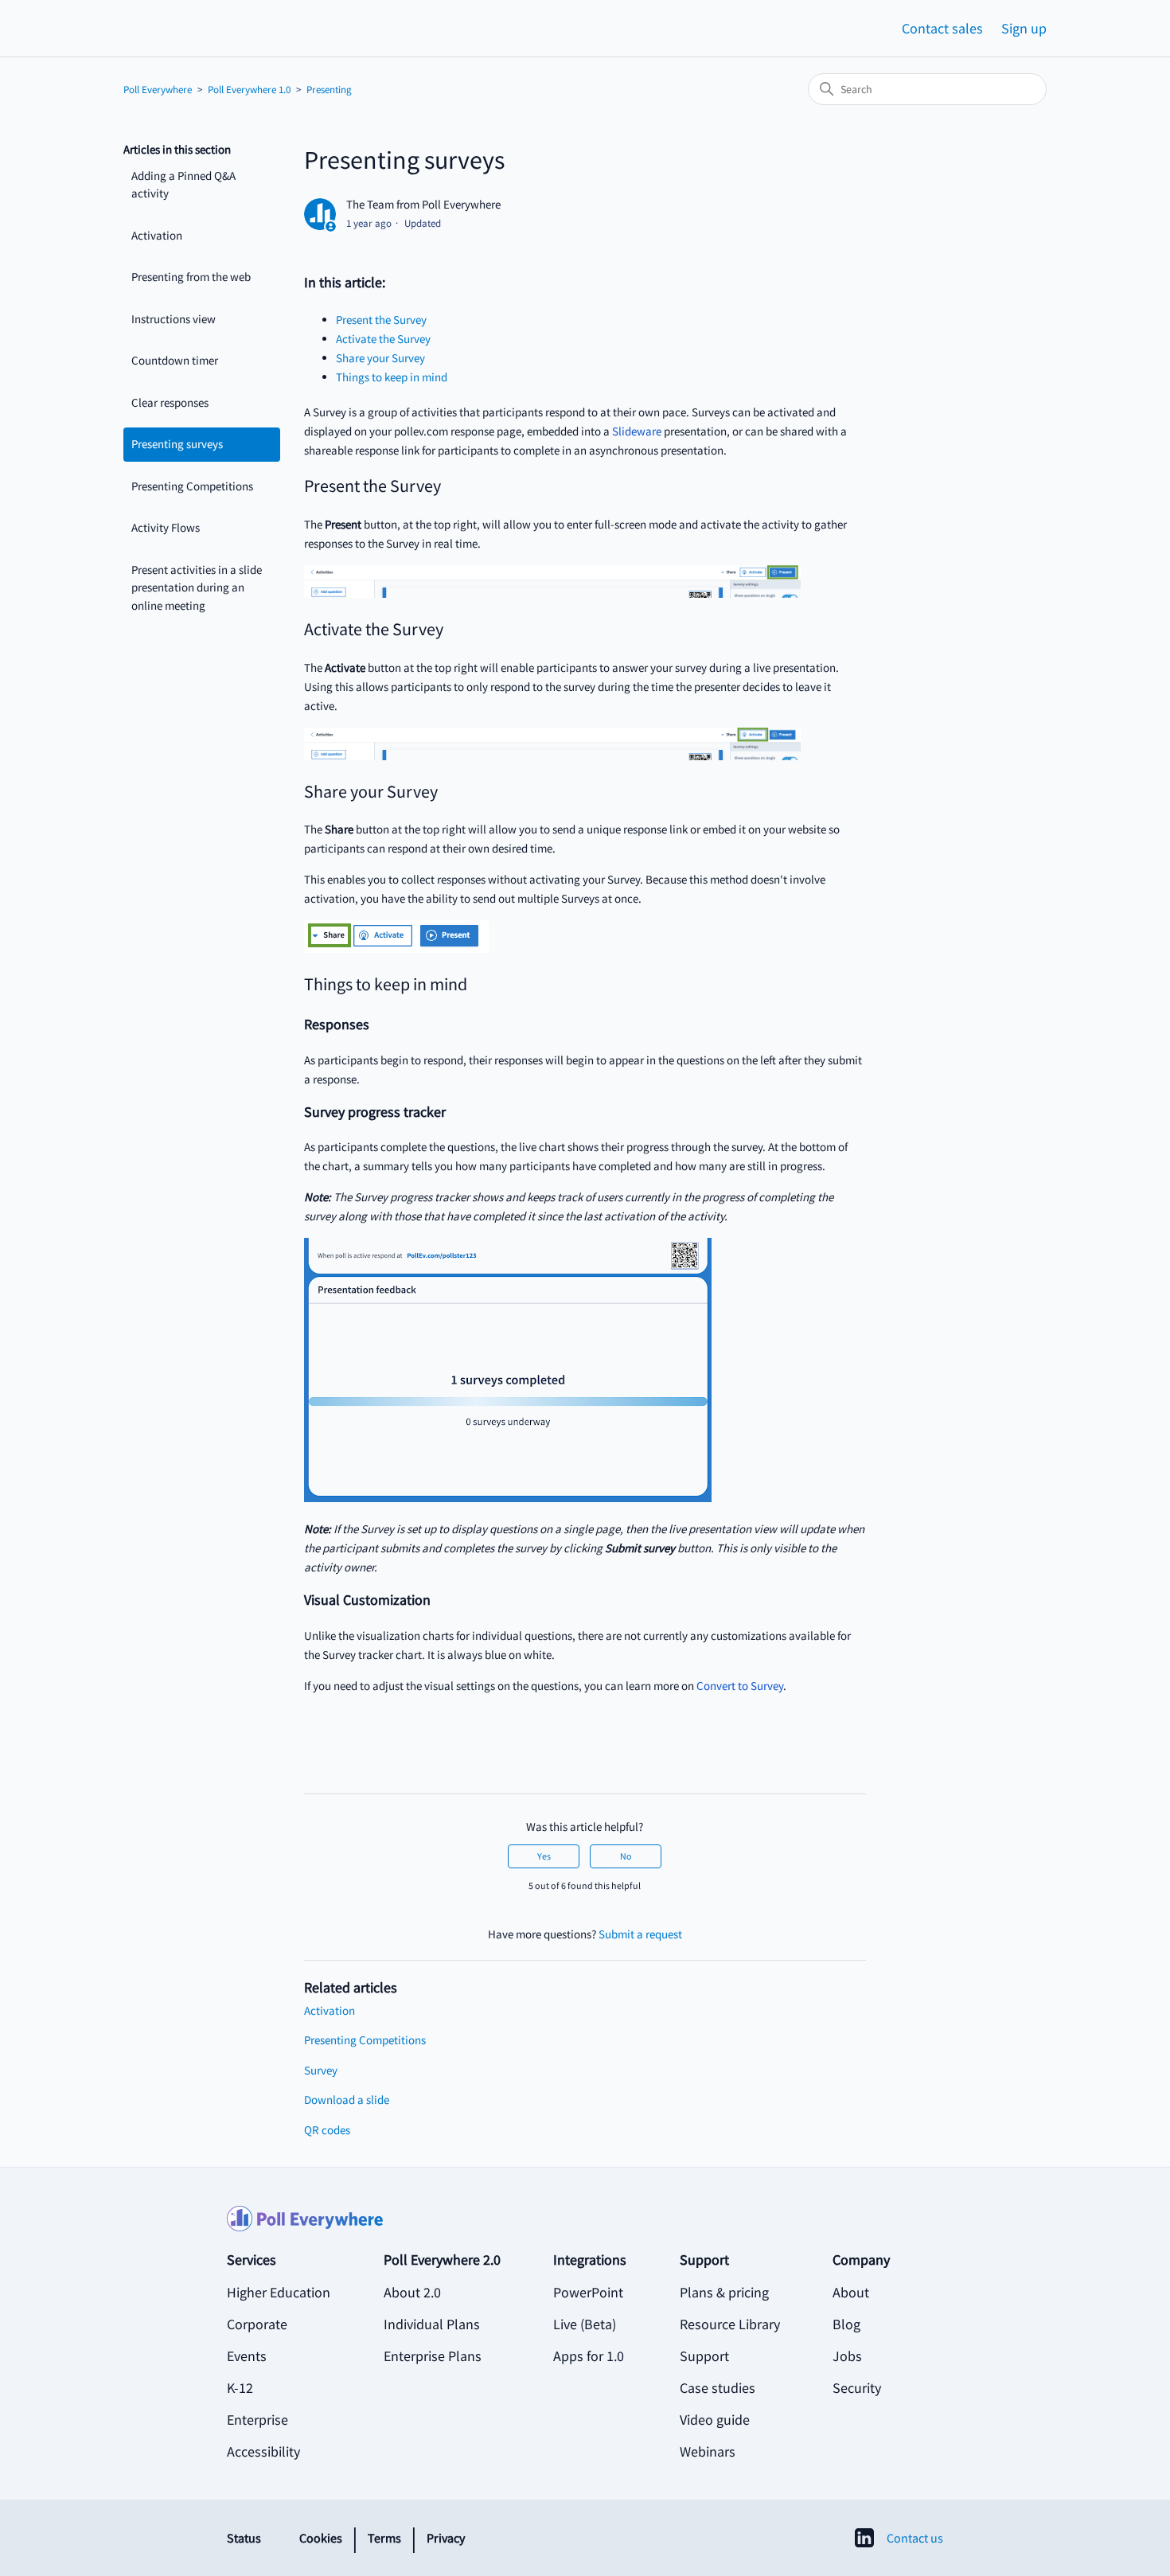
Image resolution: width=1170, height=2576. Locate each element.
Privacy (446, 2538)
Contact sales (942, 28)
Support (704, 2356)
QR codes (327, 2130)
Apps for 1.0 (589, 2356)
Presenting (329, 90)
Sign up (1024, 28)
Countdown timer (175, 360)
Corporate (257, 2324)
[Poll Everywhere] (585, 2227)
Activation (157, 235)
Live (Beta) (585, 2324)
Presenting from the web (191, 277)
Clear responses (170, 402)
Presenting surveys (177, 444)
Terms (384, 2538)
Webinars (708, 2451)
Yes (544, 1856)
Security (857, 2388)
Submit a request (640, 1934)
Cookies (321, 2538)
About (851, 2292)
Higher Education (279, 2292)
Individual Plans (432, 2324)
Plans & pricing (724, 2292)
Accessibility (263, 2451)
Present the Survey (381, 320)
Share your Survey (380, 358)
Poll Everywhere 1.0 (249, 90)
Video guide (715, 2420)
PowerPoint (588, 2292)
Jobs (847, 2356)
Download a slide (347, 2100)
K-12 (240, 2388)
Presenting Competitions (192, 486)
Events (247, 2356)
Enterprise (257, 2420)
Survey (321, 2070)
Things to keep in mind (392, 377)
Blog (846, 2324)
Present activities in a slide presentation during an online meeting (197, 587)
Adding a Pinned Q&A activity (183, 185)
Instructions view (174, 319)
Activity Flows (166, 527)
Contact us (915, 2538)
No (626, 1856)
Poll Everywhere (158, 90)
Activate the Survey (383, 339)
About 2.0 (412, 2292)
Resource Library (730, 2324)
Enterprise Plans (433, 2356)
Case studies (718, 2388)
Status (244, 2538)
